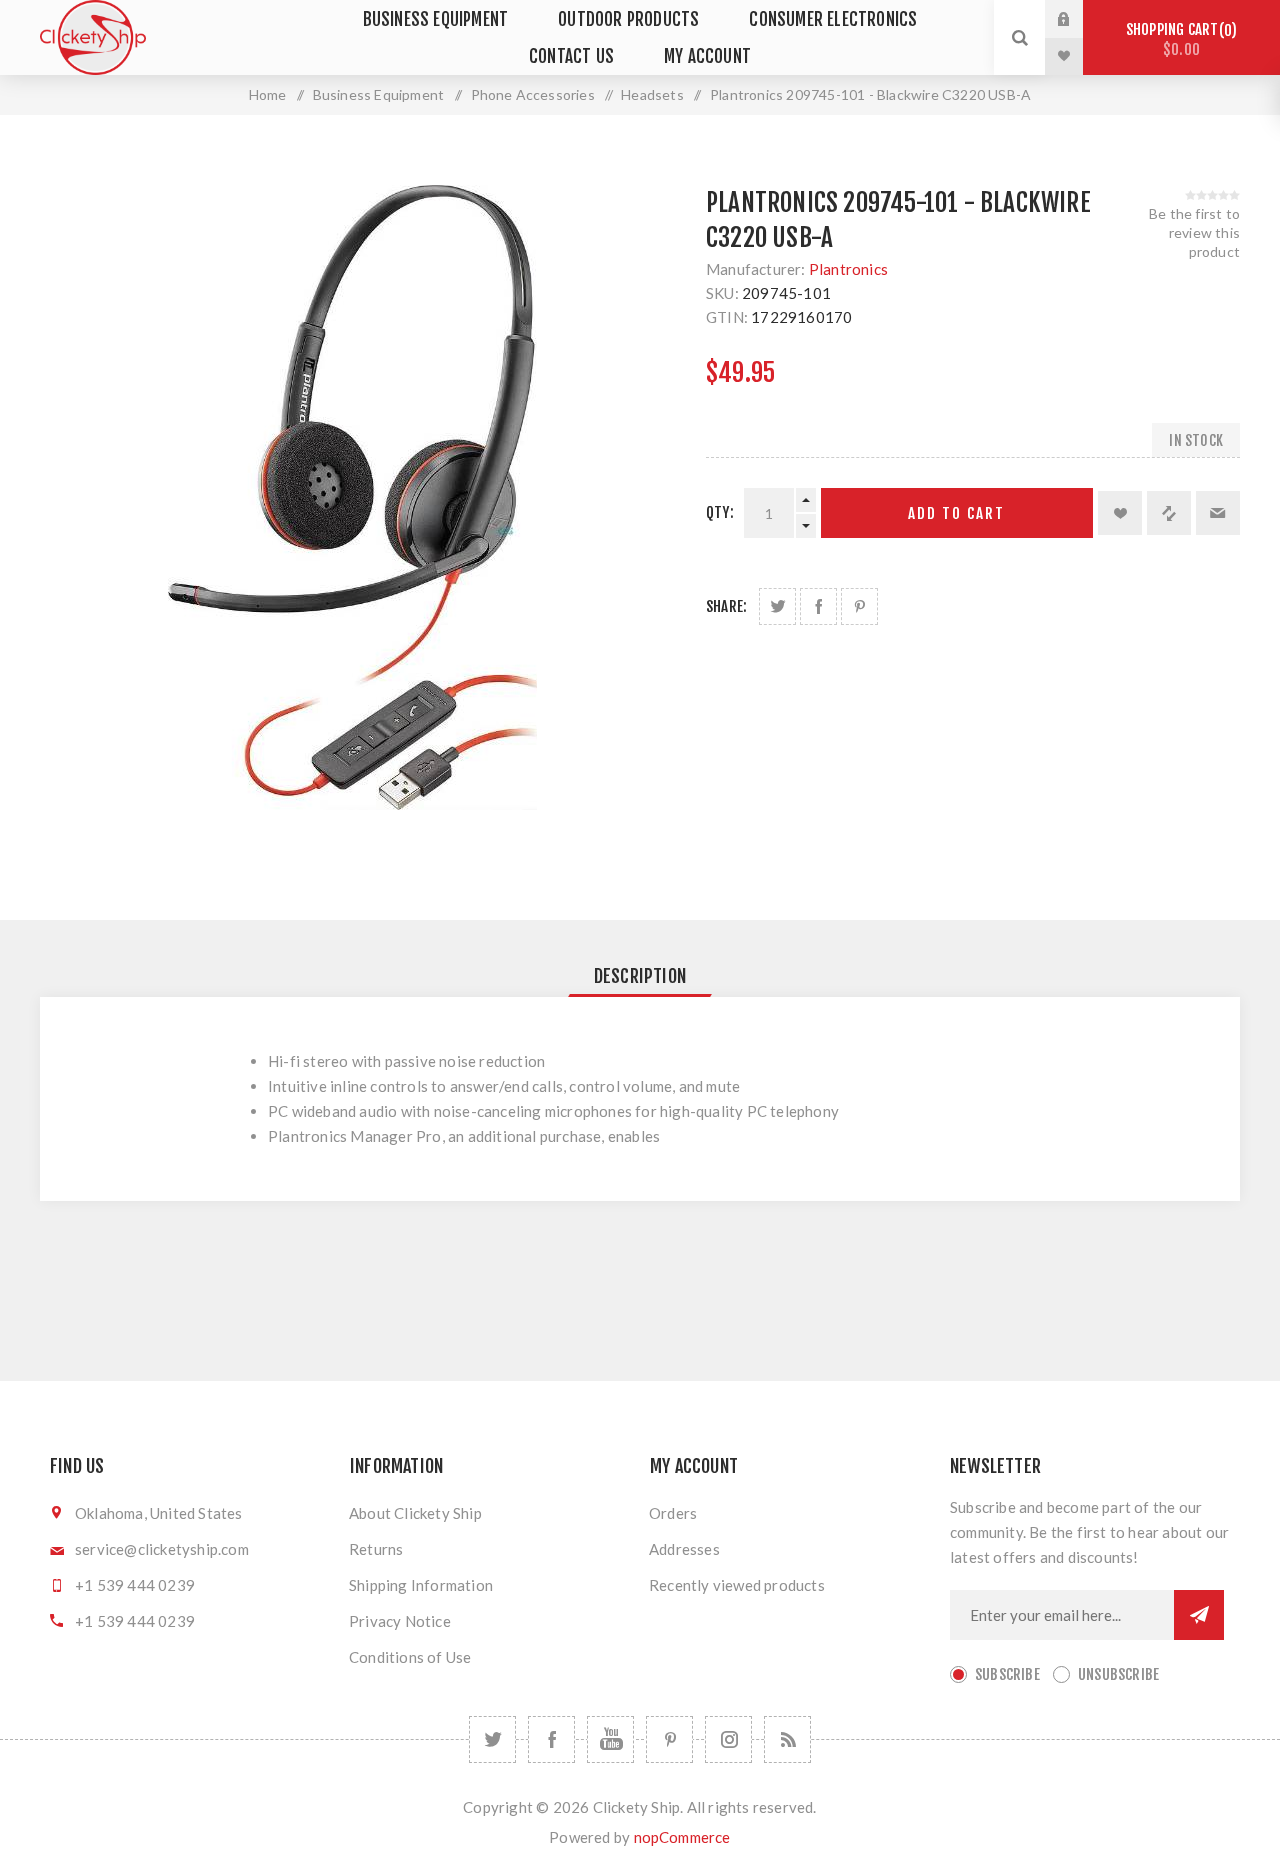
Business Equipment (436, 19)
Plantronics (848, 269)
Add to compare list (1169, 513)
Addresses (684, 1549)
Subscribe (1007, 1674)
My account (707, 56)
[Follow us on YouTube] (610, 1739)
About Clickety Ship (415, 1513)
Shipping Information (421, 1585)
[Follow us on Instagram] (728, 1739)
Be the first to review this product (1194, 232)
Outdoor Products (628, 19)
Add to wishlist (1120, 513)
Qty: (720, 512)
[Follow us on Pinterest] (669, 1739)
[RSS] (787, 1739)
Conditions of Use (410, 1657)
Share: (726, 606)
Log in (1079, 19)
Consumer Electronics (833, 19)
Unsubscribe (1118, 1674)
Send (1199, 1615)
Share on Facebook (818, 606)
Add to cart (956, 513)
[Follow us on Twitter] (492, 1739)
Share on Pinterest (859, 606)
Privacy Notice (400, 1621)
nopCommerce (682, 1837)
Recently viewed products (737, 1585)
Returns (376, 1549)
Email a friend (1218, 513)
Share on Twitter (777, 606)
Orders (673, 1513)
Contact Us (571, 56)
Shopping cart (1178, 39)
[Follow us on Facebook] (551, 1739)
